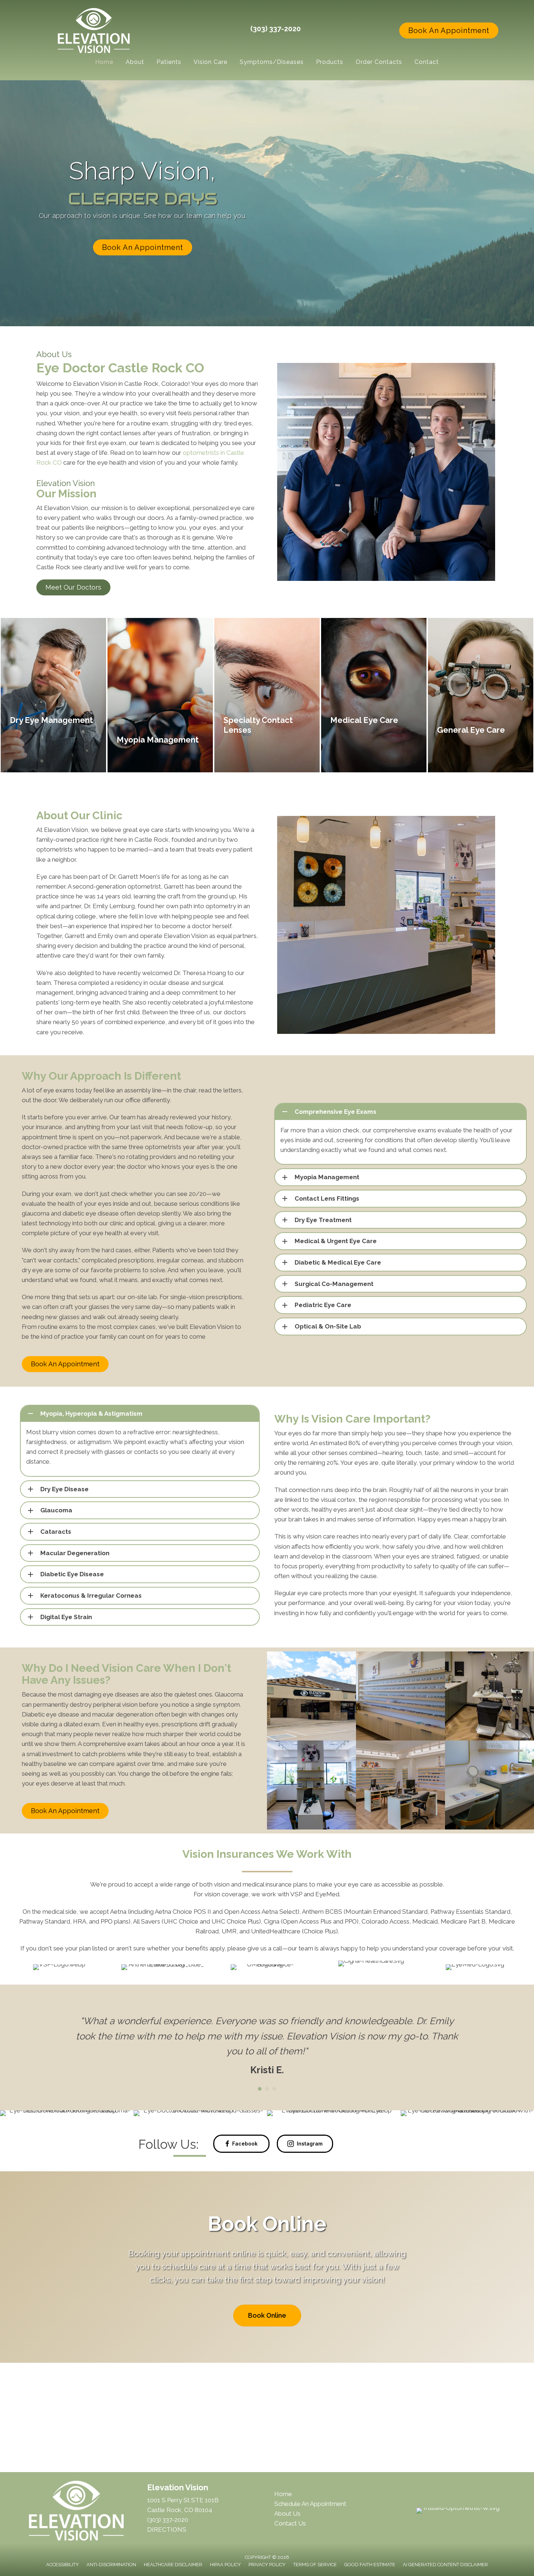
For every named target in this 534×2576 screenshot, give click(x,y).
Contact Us (290, 2553)
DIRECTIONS (167, 2560)
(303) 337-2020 (276, 29)
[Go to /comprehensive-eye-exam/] (481, 695)
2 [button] (267, 2119)
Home (283, 2524)
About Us (287, 2544)
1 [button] (260, 2119)
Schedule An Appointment (310, 2534)
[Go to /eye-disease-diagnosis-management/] (374, 695)
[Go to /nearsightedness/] (160, 695)
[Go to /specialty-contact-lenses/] (267, 695)
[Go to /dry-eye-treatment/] (53, 695)
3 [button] (274, 2119)
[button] (449, 31)
